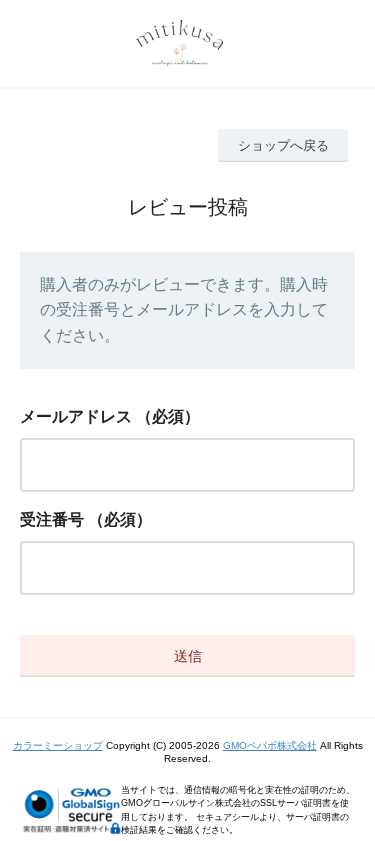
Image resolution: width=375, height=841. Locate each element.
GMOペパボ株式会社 (270, 745)
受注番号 (52, 519)
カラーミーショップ (58, 745)
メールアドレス (76, 416)
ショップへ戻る (283, 145)
